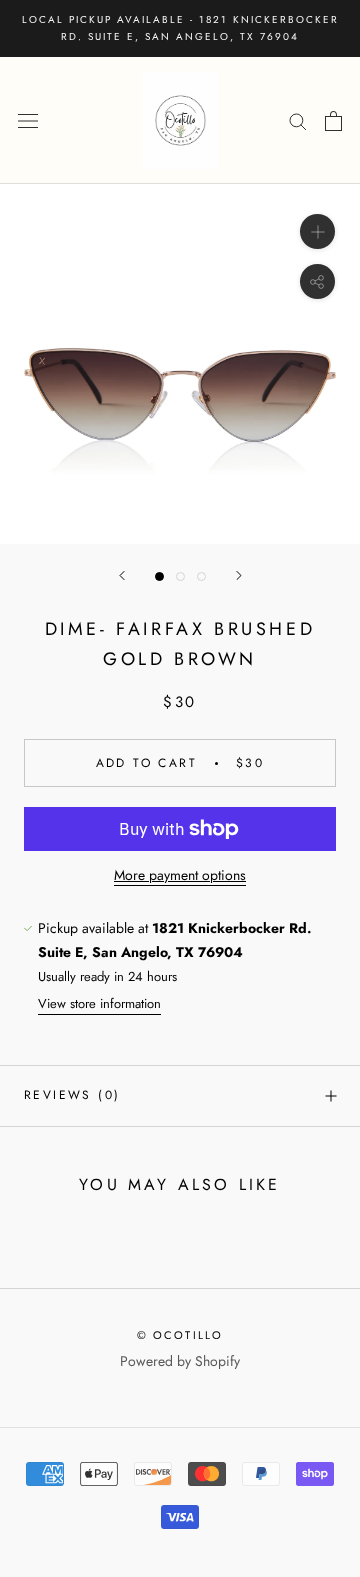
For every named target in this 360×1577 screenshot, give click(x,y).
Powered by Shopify (180, 1361)
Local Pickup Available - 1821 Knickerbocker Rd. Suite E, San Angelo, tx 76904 (180, 28)
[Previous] (122, 575)
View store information (99, 1003)
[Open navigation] (28, 121)
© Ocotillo (180, 1335)
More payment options (180, 875)
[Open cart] (333, 121)
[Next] (239, 575)
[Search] (298, 120)
